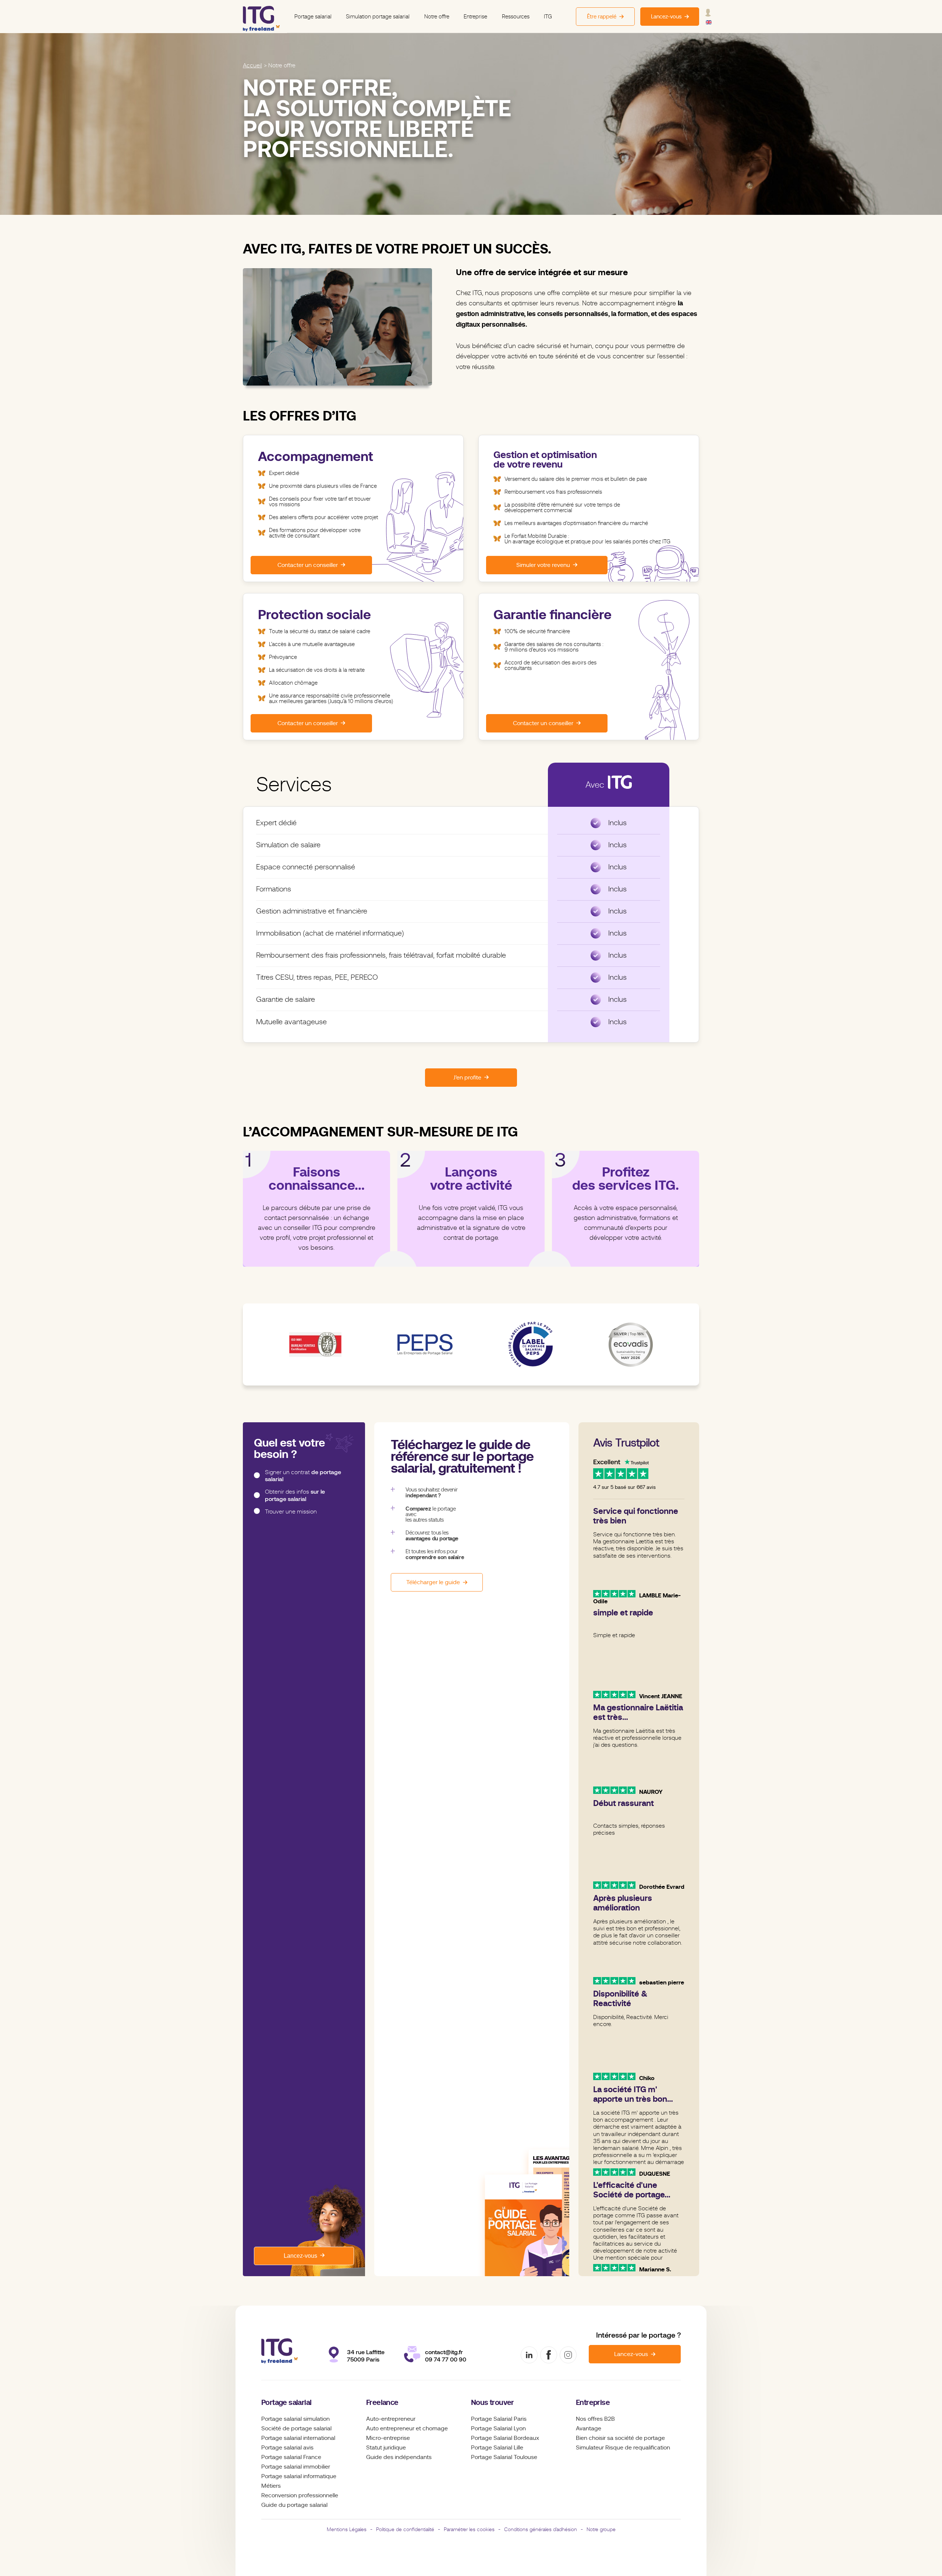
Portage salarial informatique (299, 2476)
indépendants (413, 2457)
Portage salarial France (291, 2457)
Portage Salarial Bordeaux (505, 2438)
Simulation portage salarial (378, 17)
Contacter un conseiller (308, 565)
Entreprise (475, 17)
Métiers (271, 2486)
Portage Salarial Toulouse (504, 2457)
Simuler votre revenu (543, 565)
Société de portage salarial (296, 2428)
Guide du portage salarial (294, 2505)
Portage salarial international (298, 2438)
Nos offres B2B (595, 2419)
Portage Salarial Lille (497, 2448)
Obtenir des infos (295, 1496)
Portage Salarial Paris (499, 2419)
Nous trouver (493, 2403)
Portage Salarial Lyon (498, 2428)
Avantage (589, 2428)
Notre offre (437, 17)
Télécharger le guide (433, 1582)
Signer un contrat (303, 1476)
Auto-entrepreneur (391, 2419)
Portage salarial (313, 17)
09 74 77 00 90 (446, 2359)
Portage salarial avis (287, 2448)
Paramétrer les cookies (469, 2529)
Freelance (382, 2403)
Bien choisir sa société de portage (620, 2438)
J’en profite (467, 1078)
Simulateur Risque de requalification (623, 2448)
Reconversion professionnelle (300, 2495)
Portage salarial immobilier (296, 2467)
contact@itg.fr (444, 2352)
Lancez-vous (300, 2256)
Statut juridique (386, 2448)
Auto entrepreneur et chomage (407, 2428)
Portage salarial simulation (295, 2419)
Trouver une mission (291, 1512)
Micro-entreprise (388, 2438)
